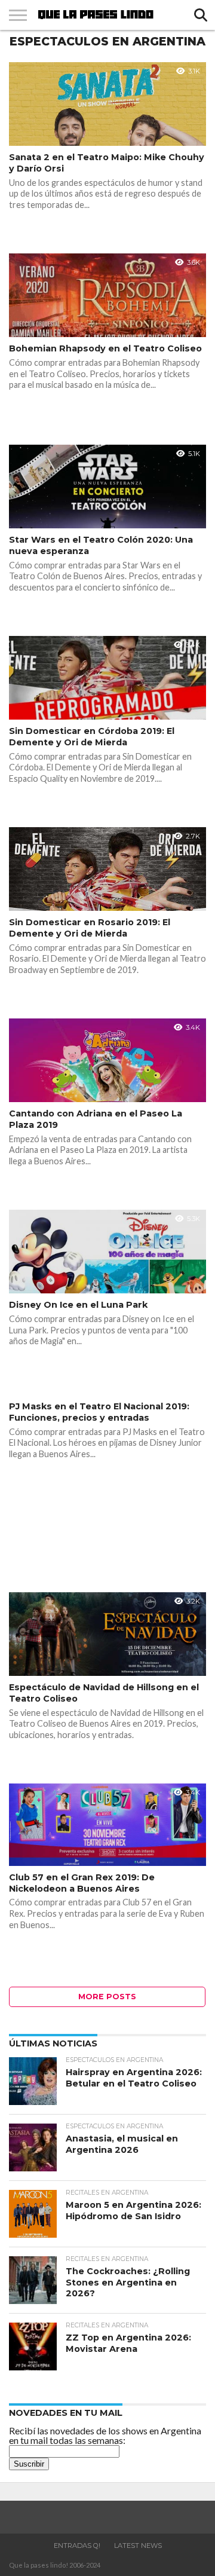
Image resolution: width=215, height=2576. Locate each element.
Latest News (138, 2546)
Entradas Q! (77, 2546)
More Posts (107, 1997)
